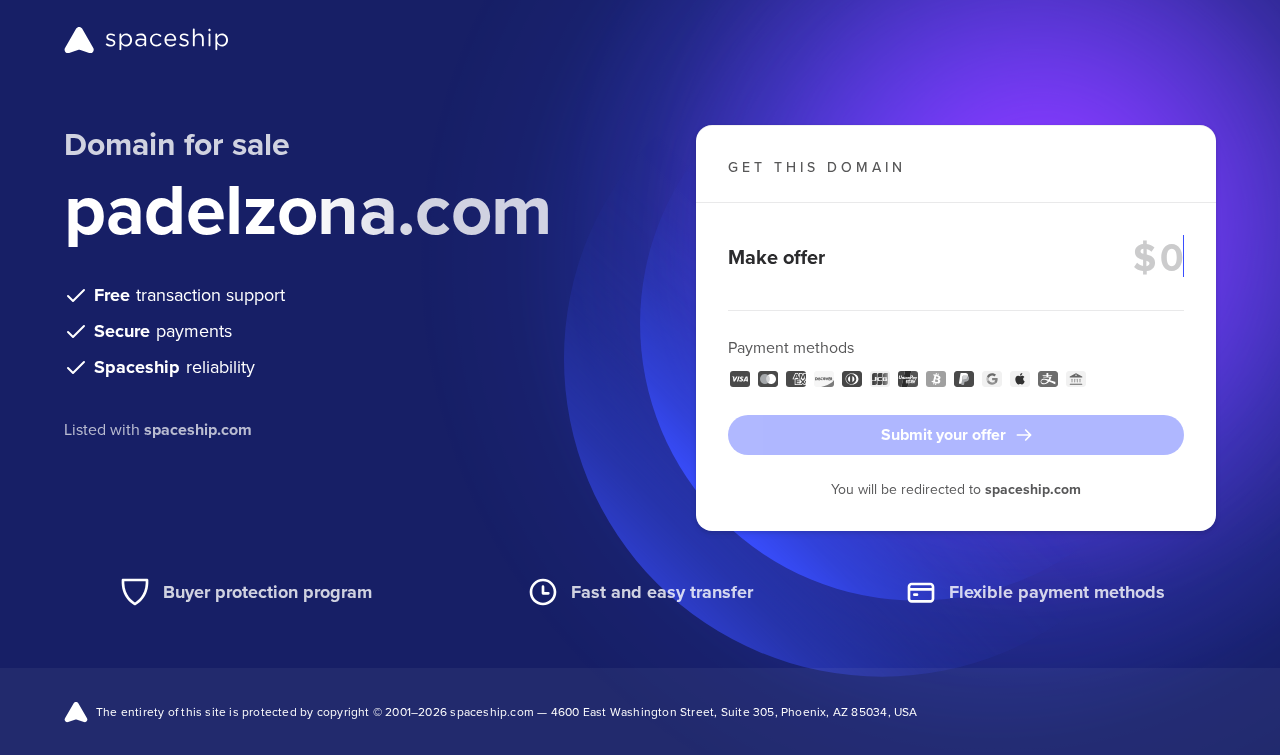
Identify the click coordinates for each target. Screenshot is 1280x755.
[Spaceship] (146, 40)
